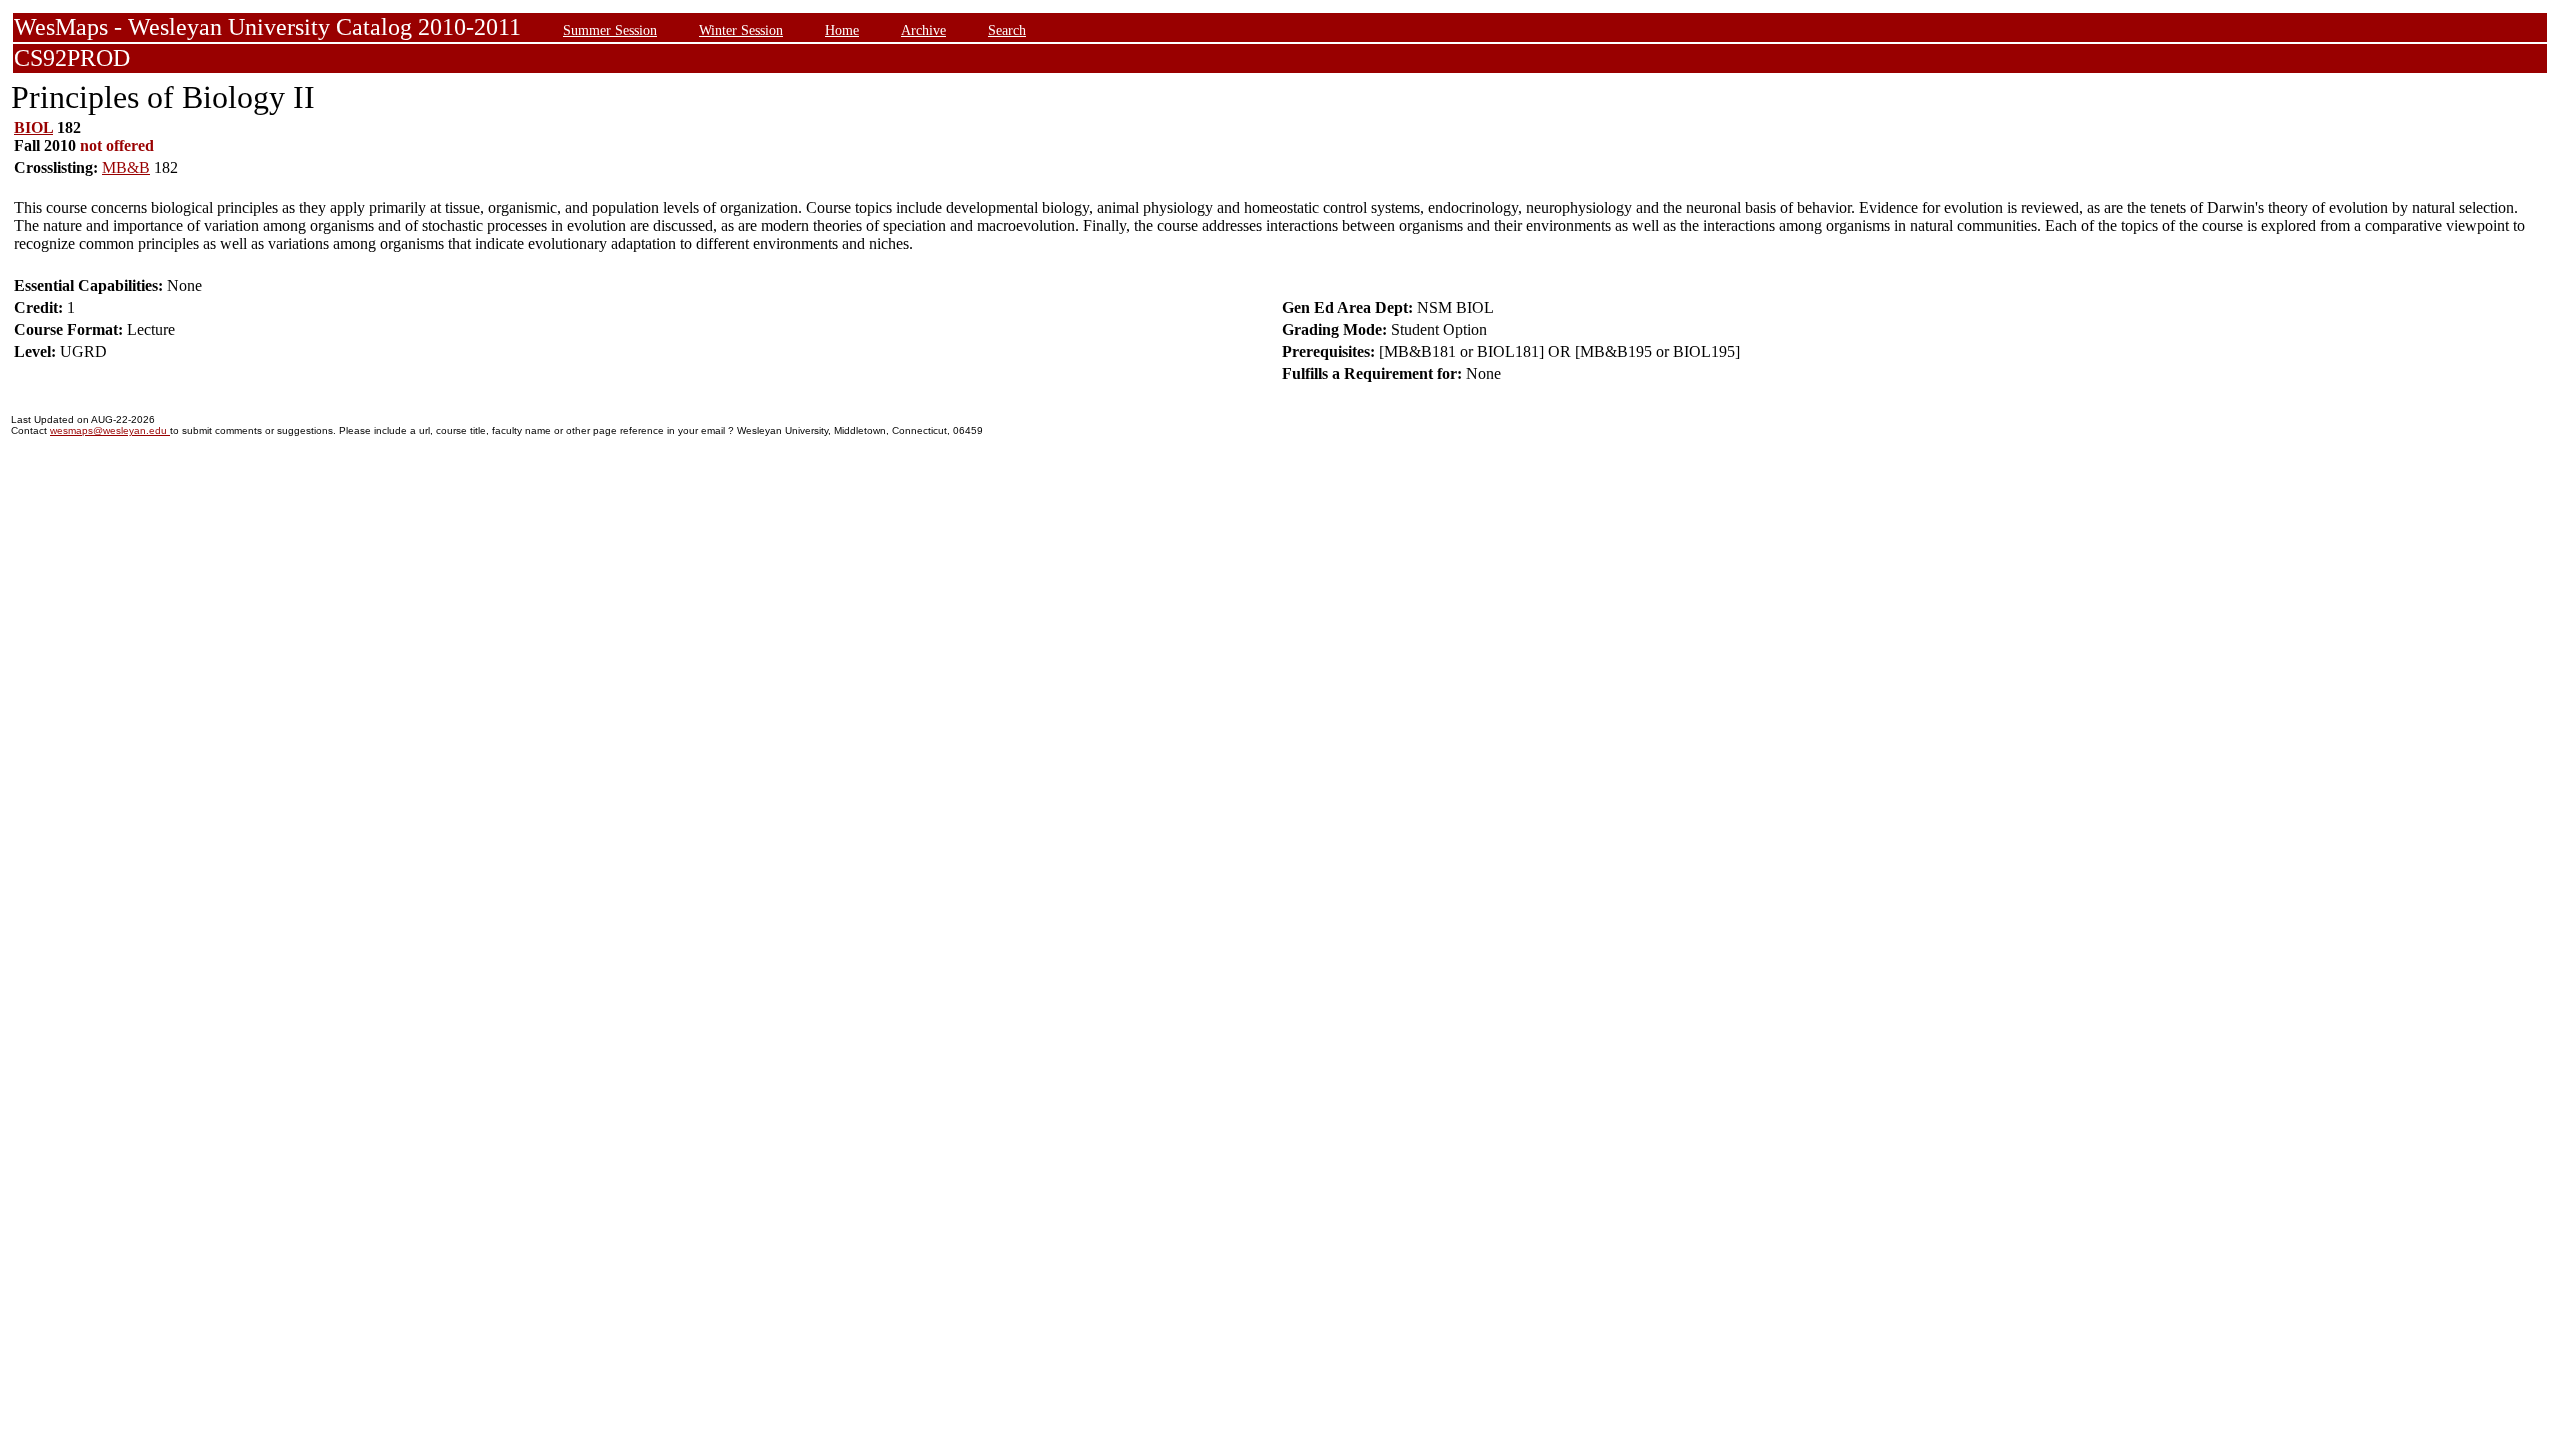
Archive (923, 30)
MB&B (126, 167)
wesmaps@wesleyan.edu (110, 430)
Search (1007, 30)
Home (842, 30)
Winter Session (741, 30)
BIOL (33, 127)
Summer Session (610, 30)
